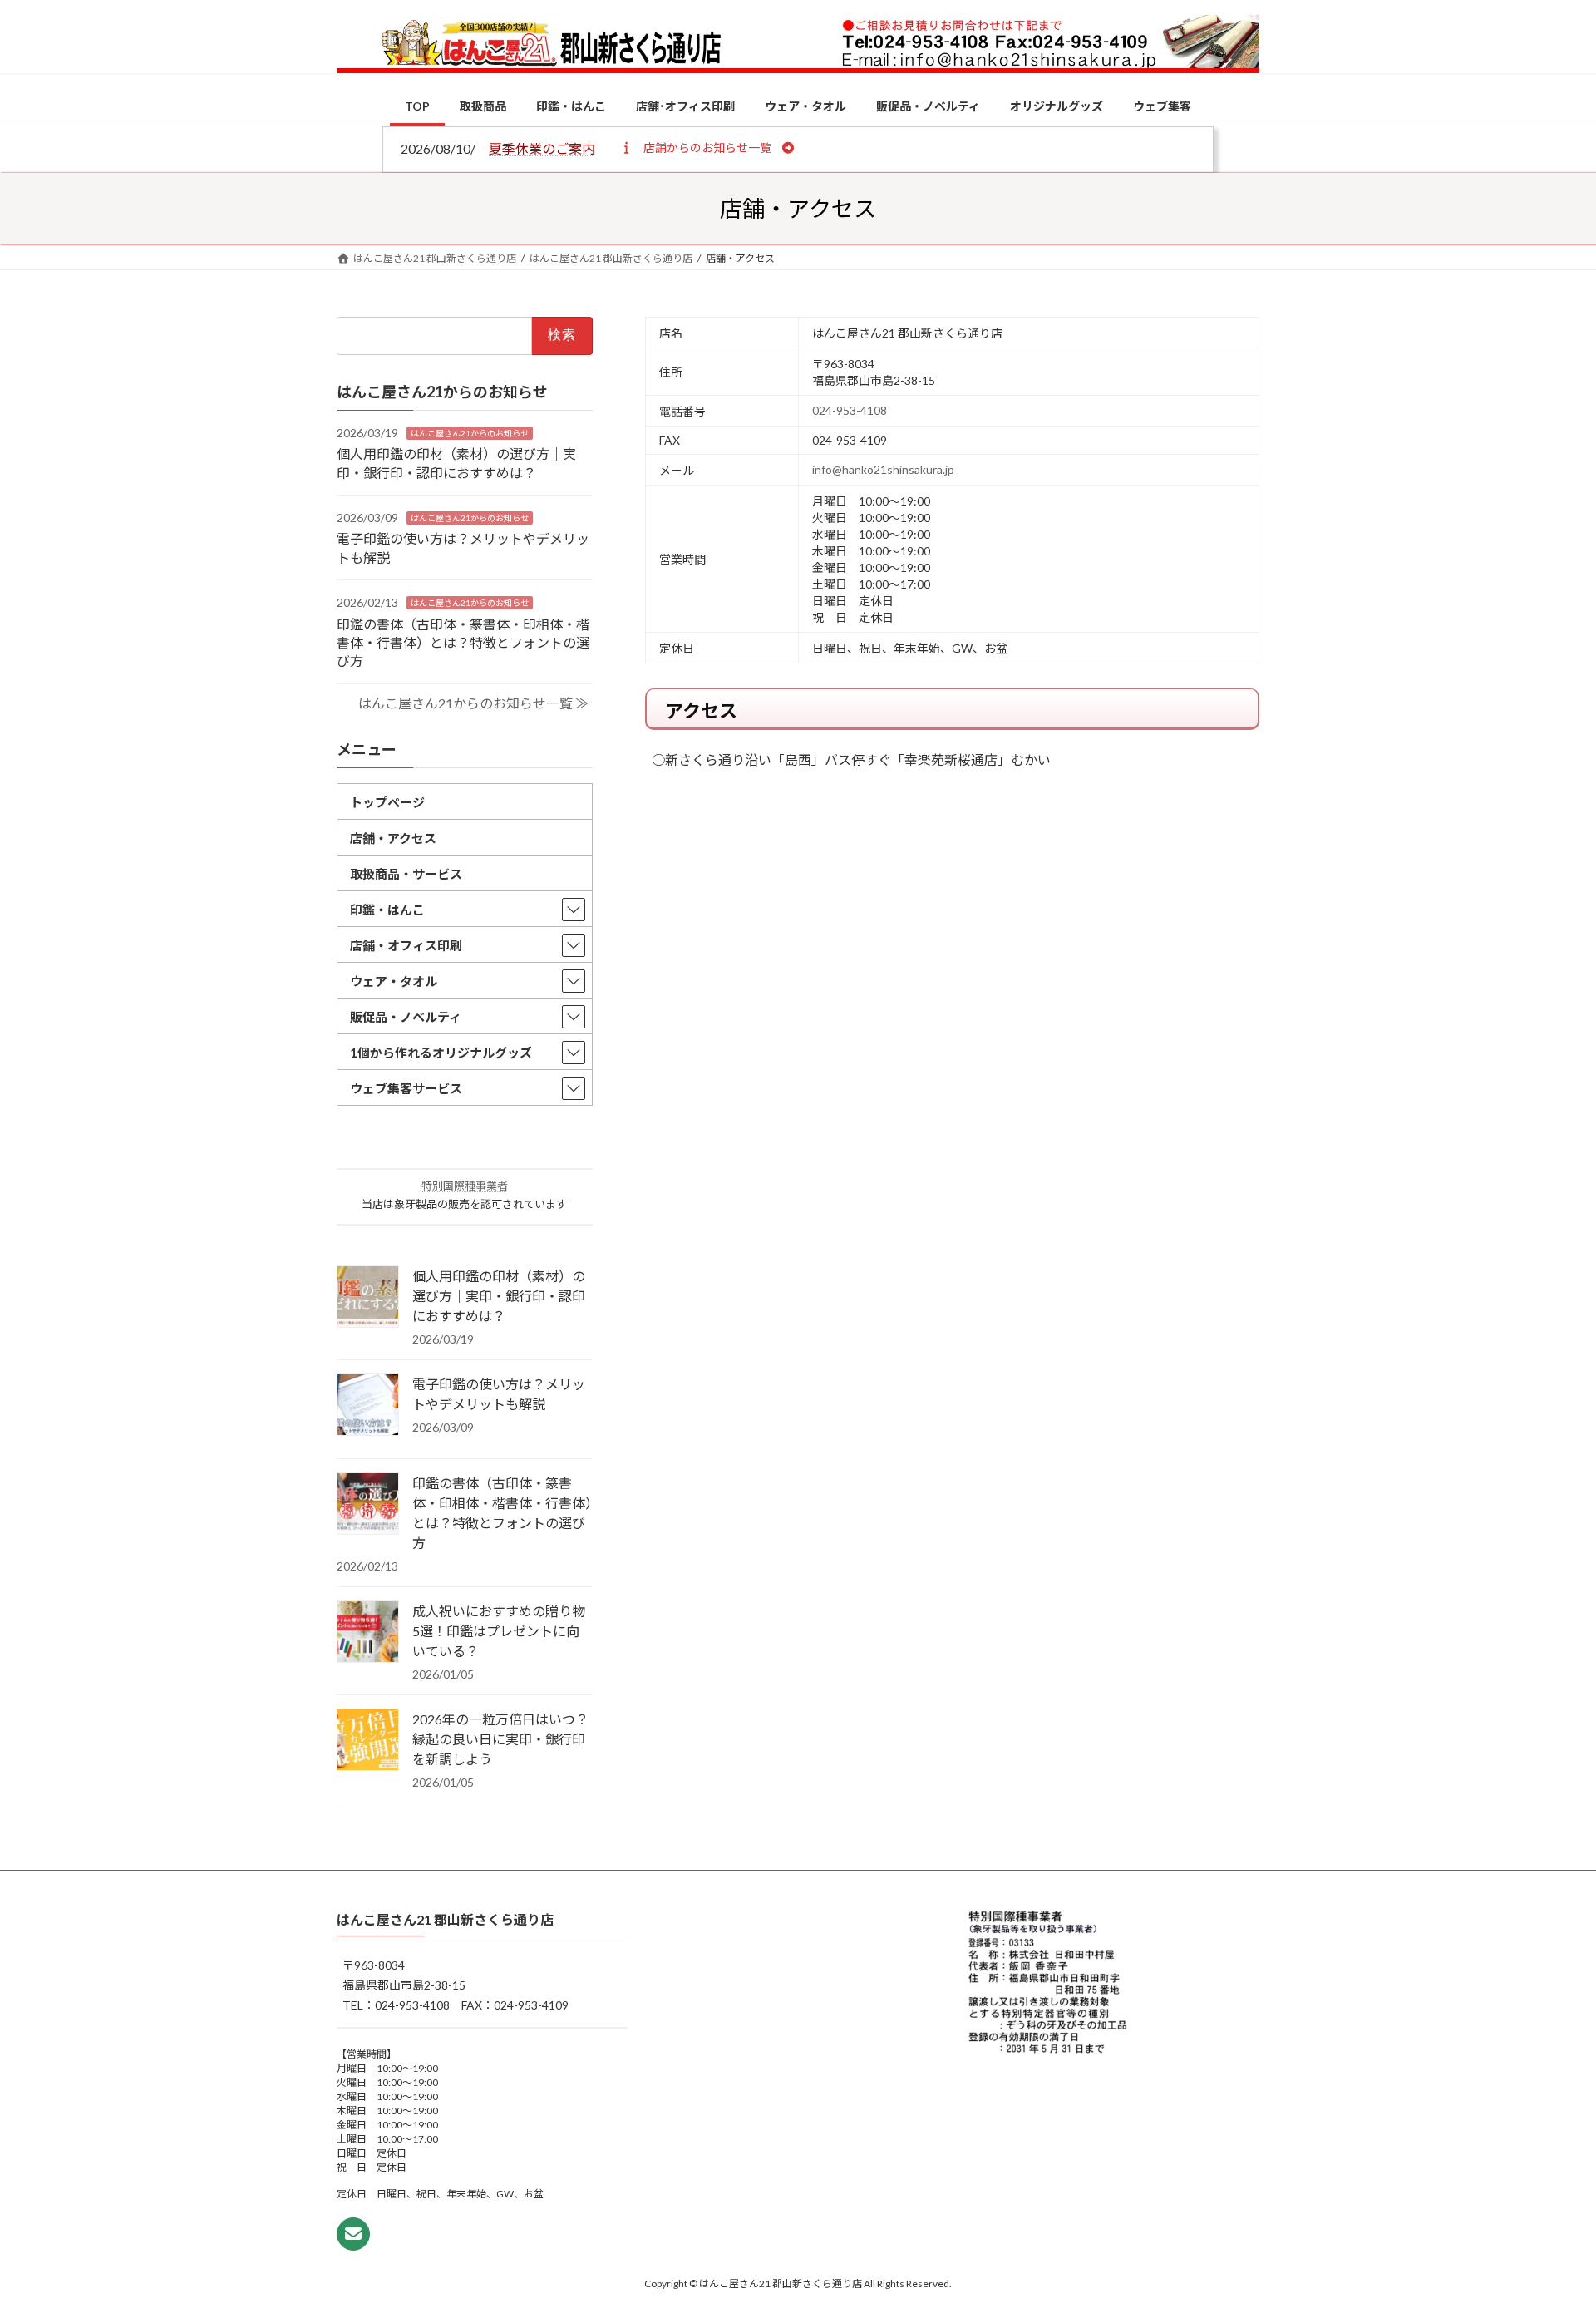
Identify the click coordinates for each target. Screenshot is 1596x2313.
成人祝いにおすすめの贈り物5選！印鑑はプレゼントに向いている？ (499, 1631)
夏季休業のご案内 (542, 148)
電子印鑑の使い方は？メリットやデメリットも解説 (499, 1394)
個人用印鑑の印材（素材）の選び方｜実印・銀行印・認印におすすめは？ (499, 1296)
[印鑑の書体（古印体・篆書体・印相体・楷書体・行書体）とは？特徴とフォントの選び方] (368, 1505)
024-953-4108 (850, 410)
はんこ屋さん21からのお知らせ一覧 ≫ (473, 703)
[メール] (353, 2234)
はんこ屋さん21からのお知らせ (470, 432)
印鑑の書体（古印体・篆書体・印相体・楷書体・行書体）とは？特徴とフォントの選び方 (463, 642)
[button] (707, 147)
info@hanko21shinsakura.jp (883, 469)
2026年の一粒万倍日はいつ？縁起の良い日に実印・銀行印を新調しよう (500, 1739)
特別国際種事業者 (465, 1186)
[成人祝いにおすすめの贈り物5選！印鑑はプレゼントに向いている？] (368, 1633)
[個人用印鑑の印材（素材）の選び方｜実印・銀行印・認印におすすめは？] (368, 1298)
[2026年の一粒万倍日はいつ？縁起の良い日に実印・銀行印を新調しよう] (368, 1741)
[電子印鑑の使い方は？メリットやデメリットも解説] (368, 1406)
